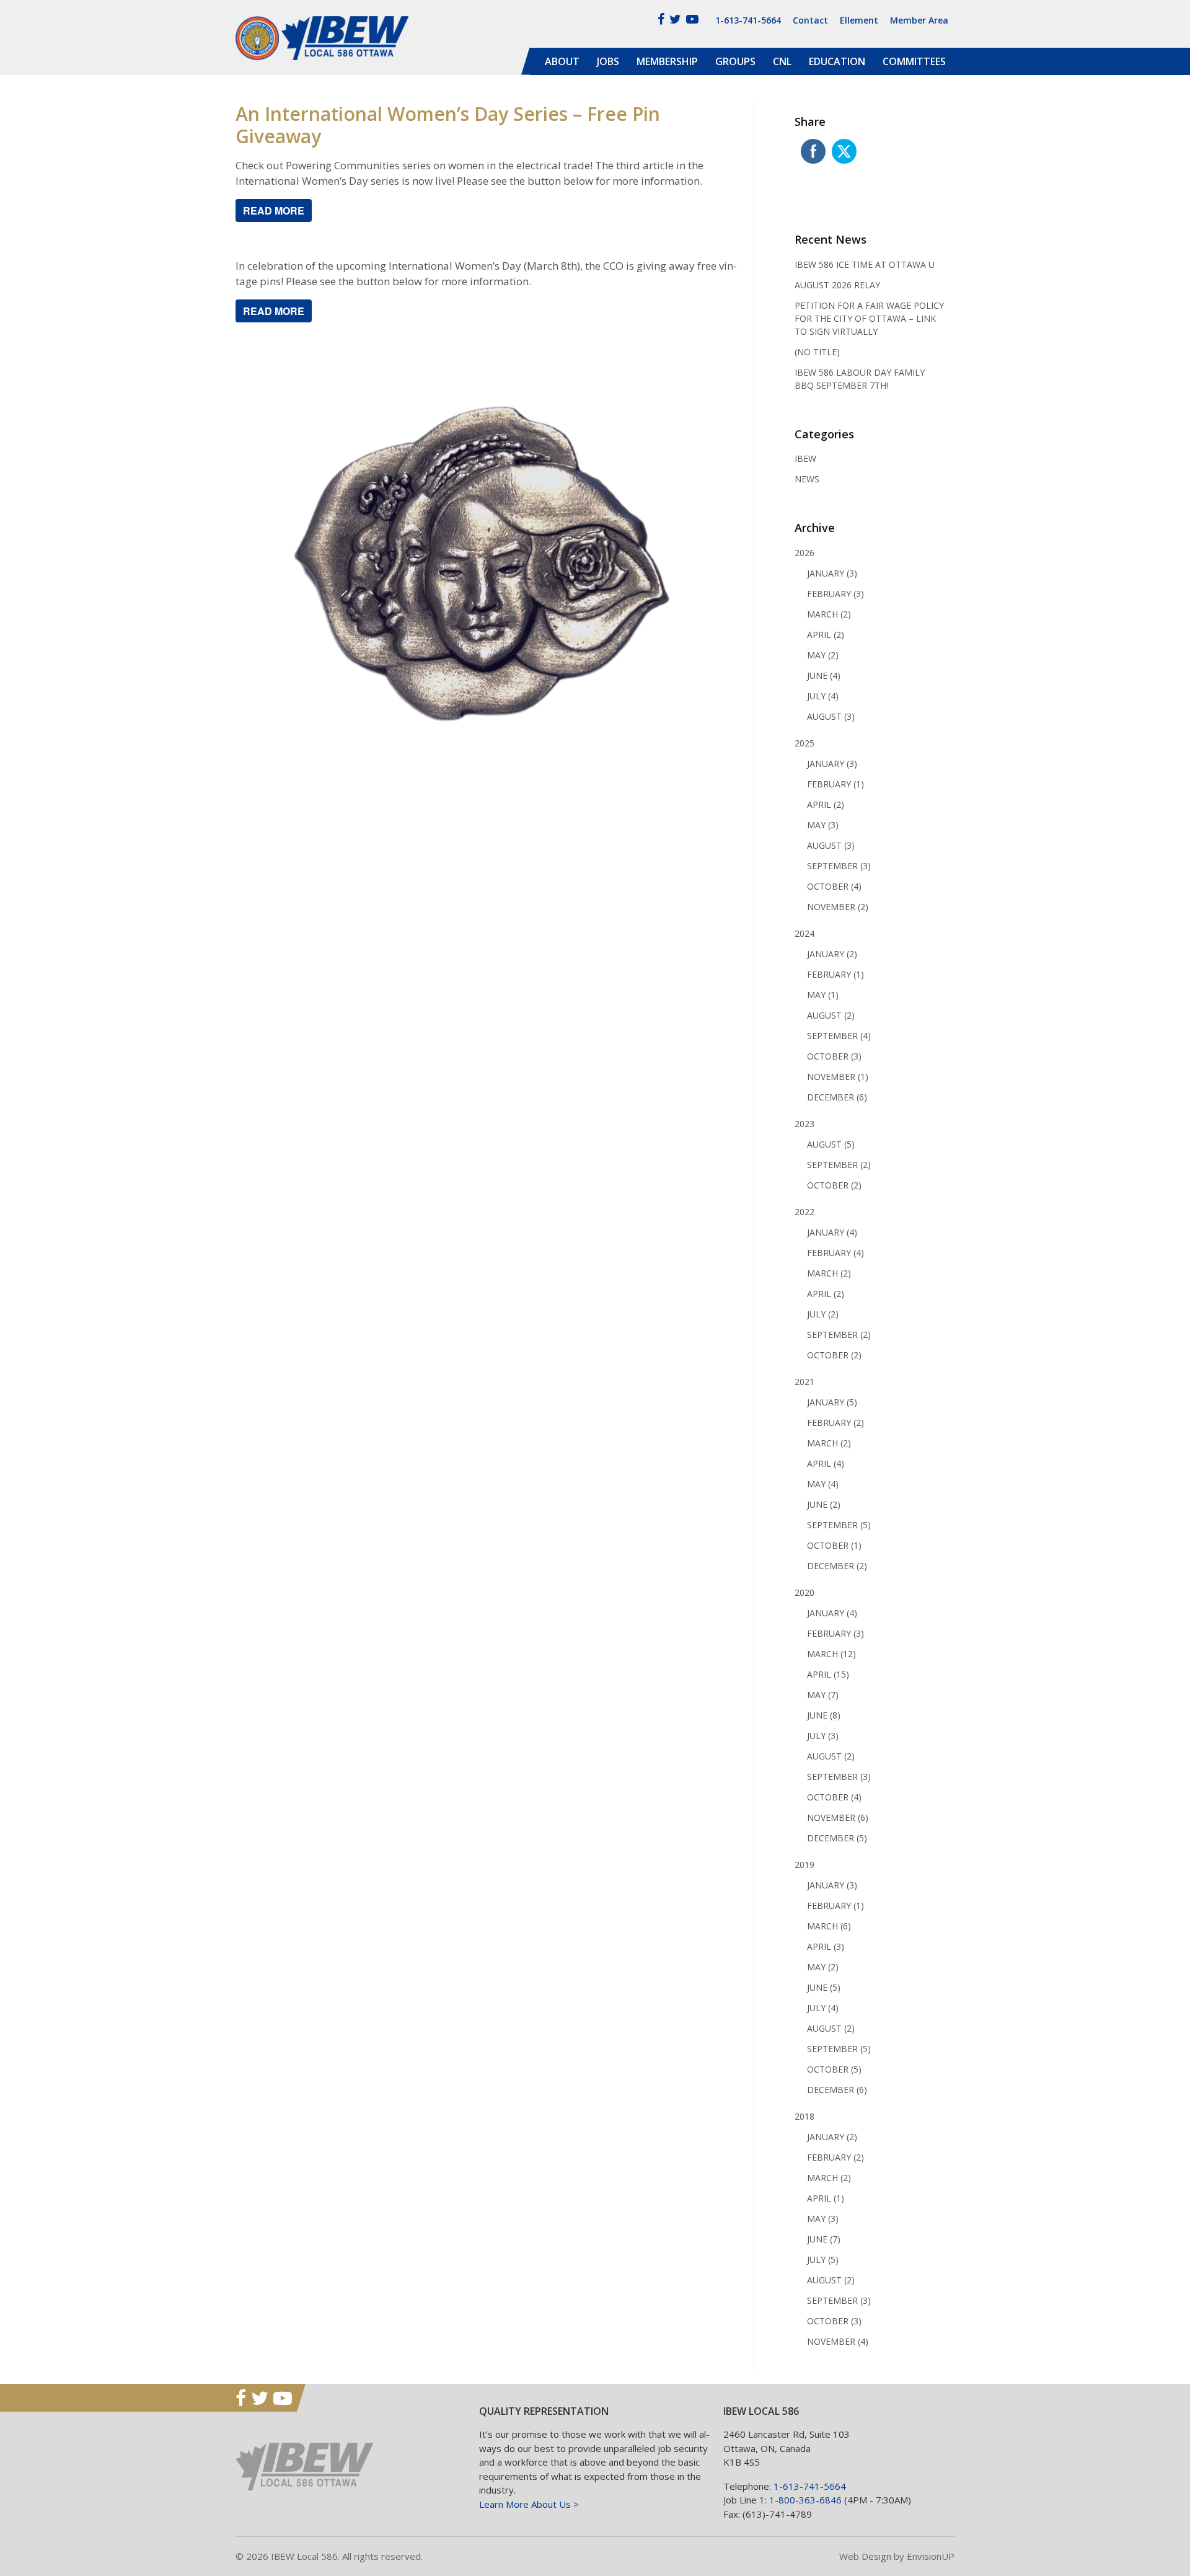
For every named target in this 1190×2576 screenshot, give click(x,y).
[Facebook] (661, 19)
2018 (804, 2116)
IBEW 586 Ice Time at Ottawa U (865, 264)
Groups (735, 61)
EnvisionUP (931, 2556)
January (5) (832, 1402)
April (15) (828, 1674)
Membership (667, 61)
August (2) (831, 1015)
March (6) (829, 1926)
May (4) (823, 1484)
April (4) (826, 1463)
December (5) (837, 1838)
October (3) (834, 1056)
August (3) (831, 716)
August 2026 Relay (837, 285)
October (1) (834, 1545)
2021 (804, 1382)
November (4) (838, 2341)
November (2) (838, 907)
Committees (914, 61)
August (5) (831, 1144)
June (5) (824, 1987)
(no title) (817, 352)
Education (837, 61)
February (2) (835, 1423)
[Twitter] (675, 19)
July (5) (823, 2260)
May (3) (823, 825)
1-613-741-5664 (748, 20)
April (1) (826, 2198)
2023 (804, 1124)
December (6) (837, 1097)
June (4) (824, 675)
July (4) (823, 696)
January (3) (832, 573)
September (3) (839, 866)
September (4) (839, 1036)
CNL (782, 61)
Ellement (859, 20)
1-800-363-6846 (805, 2500)
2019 (804, 1865)
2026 (804, 553)
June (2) (824, 1504)
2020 (804, 1592)
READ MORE (274, 210)
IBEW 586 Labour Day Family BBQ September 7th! (860, 379)
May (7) (823, 1695)
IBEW (805, 458)
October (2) (834, 1185)
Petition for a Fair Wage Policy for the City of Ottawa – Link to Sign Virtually (869, 318)
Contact (810, 20)
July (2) (823, 1314)
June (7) (824, 2239)
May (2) (823, 655)
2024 (804, 933)
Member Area (919, 20)
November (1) (838, 1077)
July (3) (823, 1736)
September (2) (839, 1165)
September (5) (839, 1525)
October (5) (834, 2069)
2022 (804, 1212)
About (562, 61)
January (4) (832, 1232)
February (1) (835, 784)
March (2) (829, 614)
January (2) (832, 954)
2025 (804, 743)
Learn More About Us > (529, 2504)
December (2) (837, 1566)
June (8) (824, 1715)
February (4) (835, 1253)
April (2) (826, 635)
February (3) (835, 594)
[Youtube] (692, 19)
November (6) (838, 1817)
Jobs (608, 61)
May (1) (823, 995)
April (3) (826, 1946)
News (807, 479)
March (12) (831, 1654)
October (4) (834, 886)
